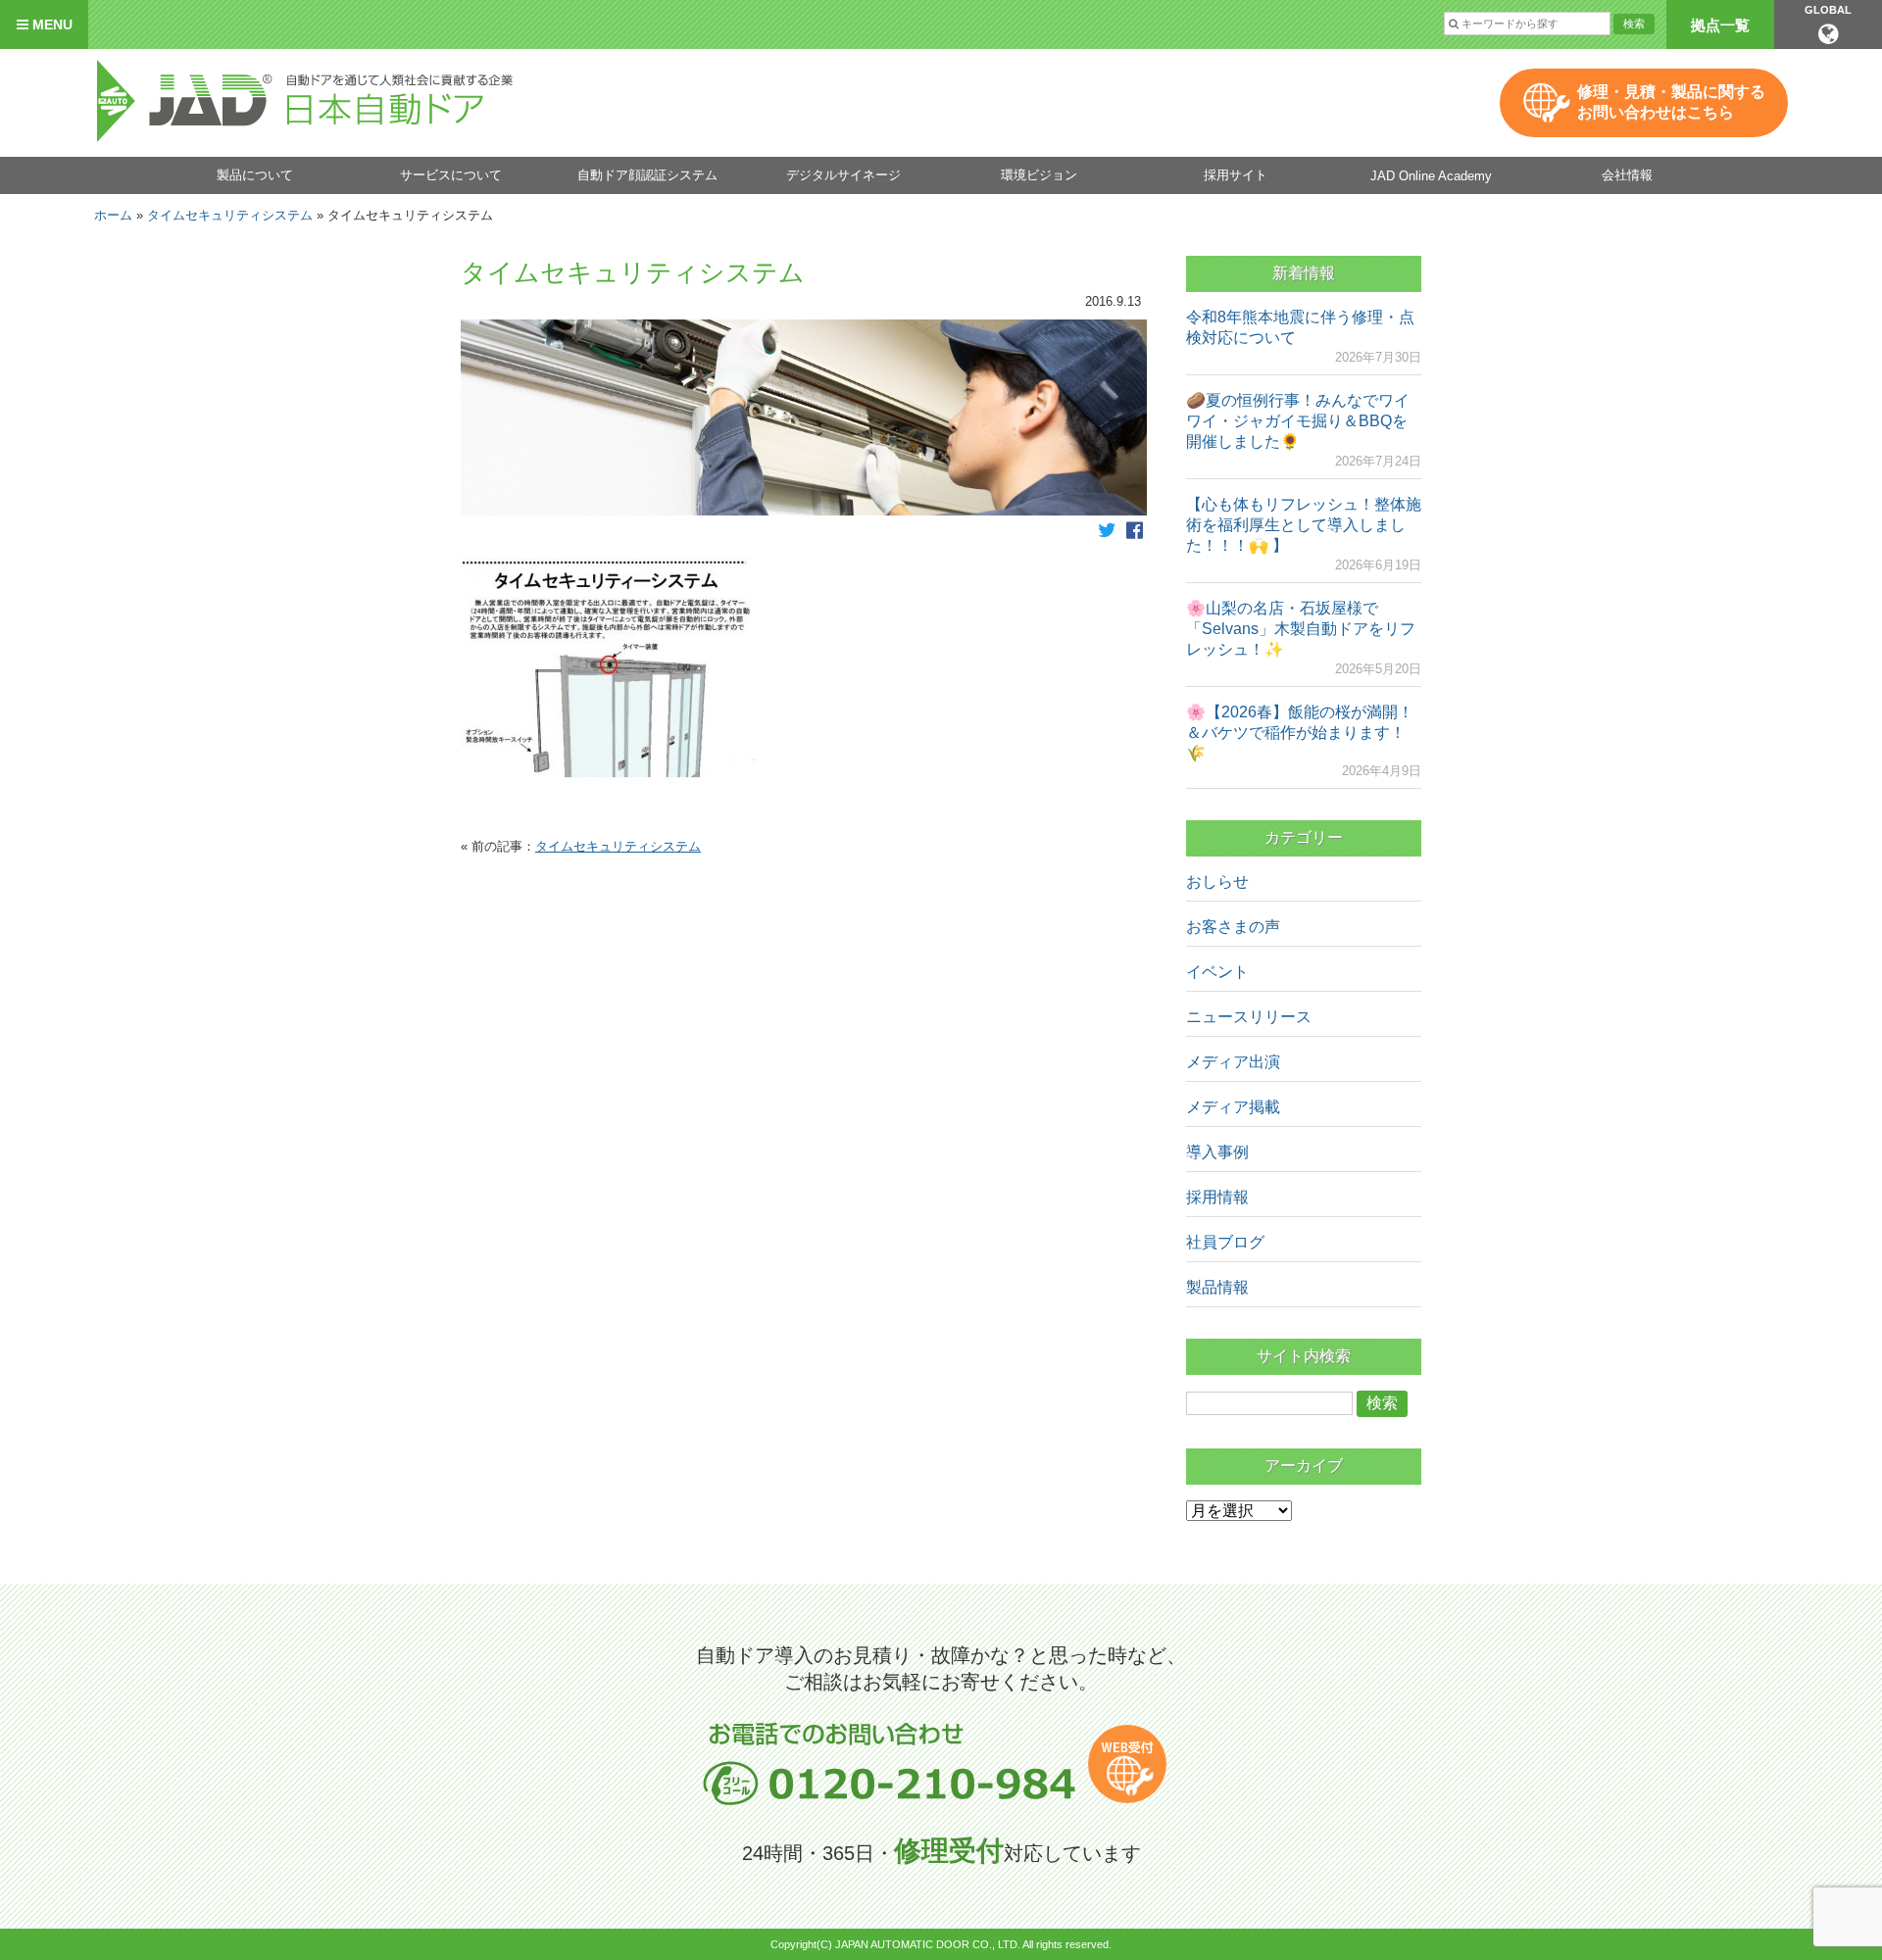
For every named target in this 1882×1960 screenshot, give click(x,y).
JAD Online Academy (1431, 176)
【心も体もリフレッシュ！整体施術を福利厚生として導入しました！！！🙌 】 (1304, 525)
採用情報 (1217, 1197)
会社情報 (1627, 175)
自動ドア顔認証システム (647, 175)
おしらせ (1217, 882)
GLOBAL (1828, 10)
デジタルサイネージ (843, 175)
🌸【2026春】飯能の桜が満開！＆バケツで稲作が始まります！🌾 (1300, 733)
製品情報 (1217, 1287)
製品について (255, 175)
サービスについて (451, 175)
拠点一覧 (1720, 25)
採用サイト (1236, 175)
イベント (1217, 972)
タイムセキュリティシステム (230, 215)
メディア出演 (1233, 1062)
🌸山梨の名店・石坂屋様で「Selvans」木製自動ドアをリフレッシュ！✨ (1301, 629)
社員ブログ (1225, 1242)
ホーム (113, 215)
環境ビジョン (1039, 175)
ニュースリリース (1249, 1017)
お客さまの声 (1233, 927)
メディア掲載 (1233, 1107)
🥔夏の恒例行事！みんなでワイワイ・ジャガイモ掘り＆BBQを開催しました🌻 (1298, 421)
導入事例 (1217, 1152)
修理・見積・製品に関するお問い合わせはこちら (1671, 102)
